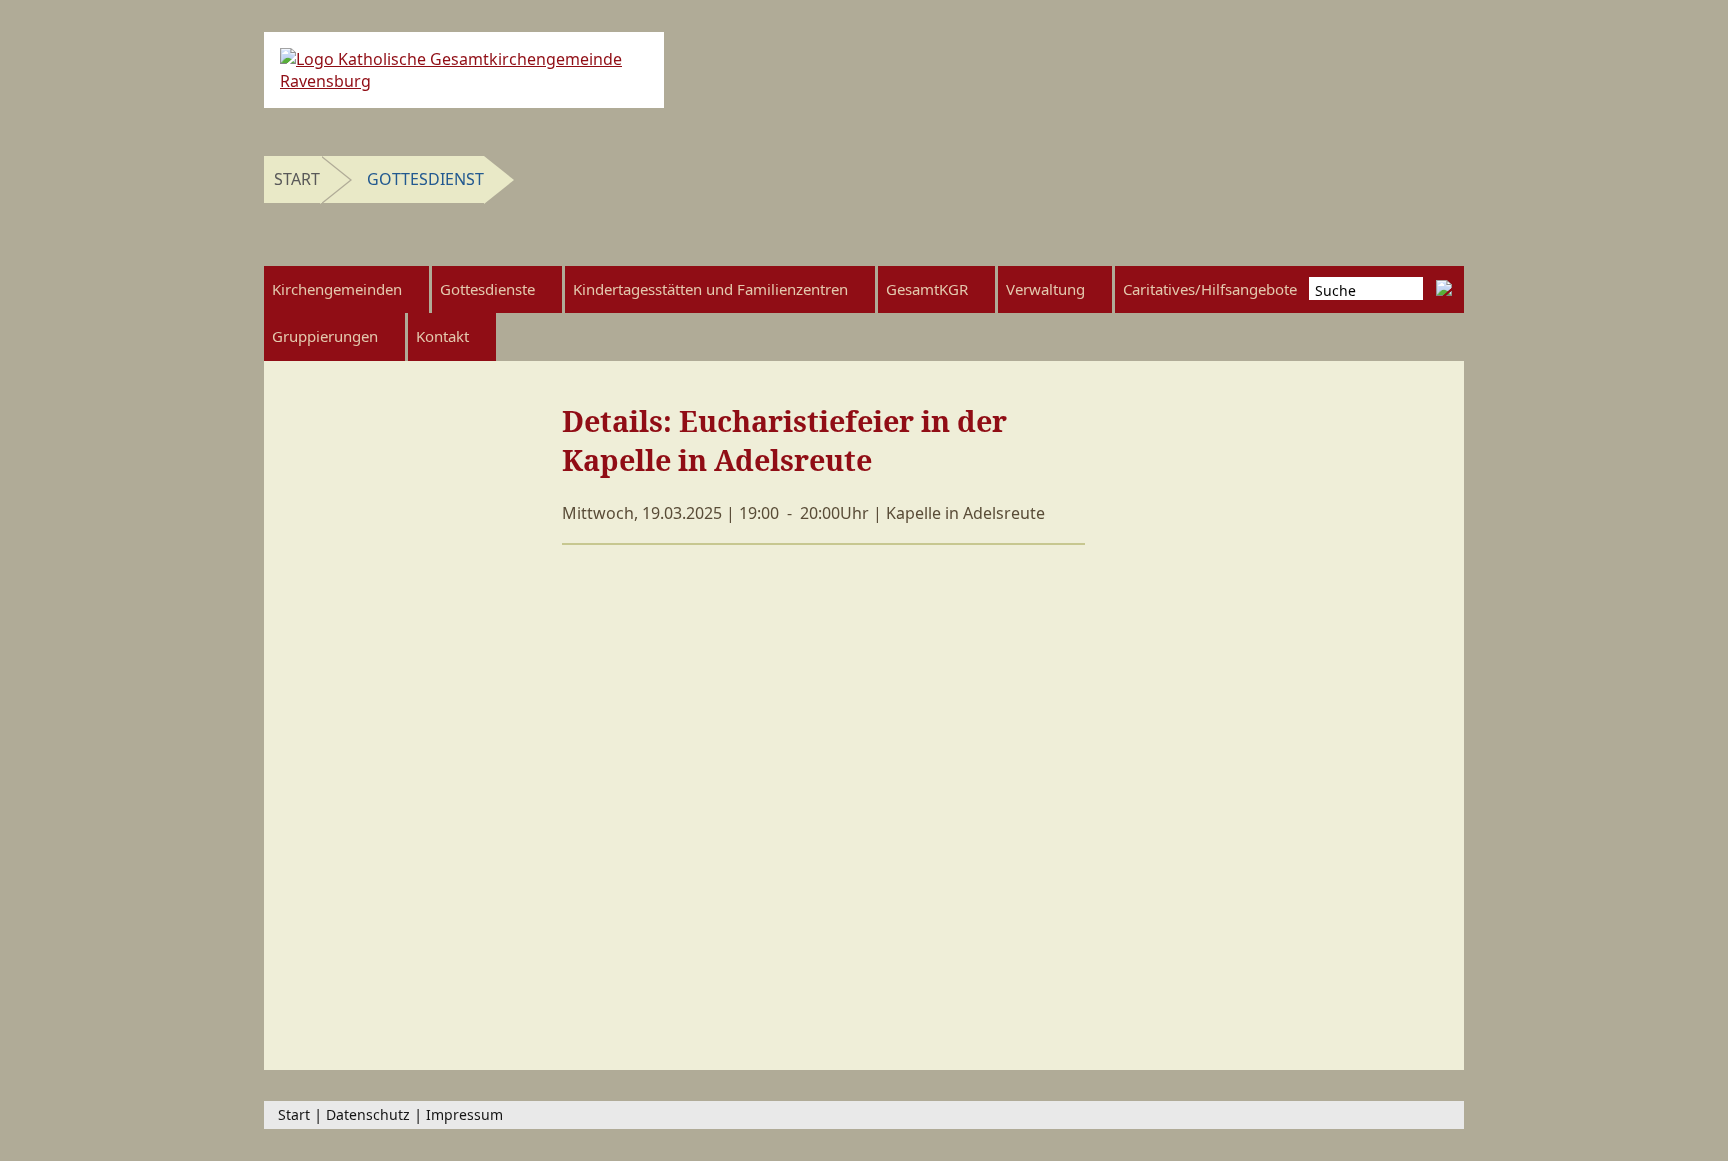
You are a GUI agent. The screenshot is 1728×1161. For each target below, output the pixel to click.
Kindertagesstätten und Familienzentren (710, 289)
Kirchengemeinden (337, 289)
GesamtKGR (927, 289)
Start (297, 179)
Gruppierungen (325, 336)
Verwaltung (1045, 289)
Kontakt (442, 336)
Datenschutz (368, 1114)
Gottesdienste (487, 289)
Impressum (464, 1114)
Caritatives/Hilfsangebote (1210, 289)
